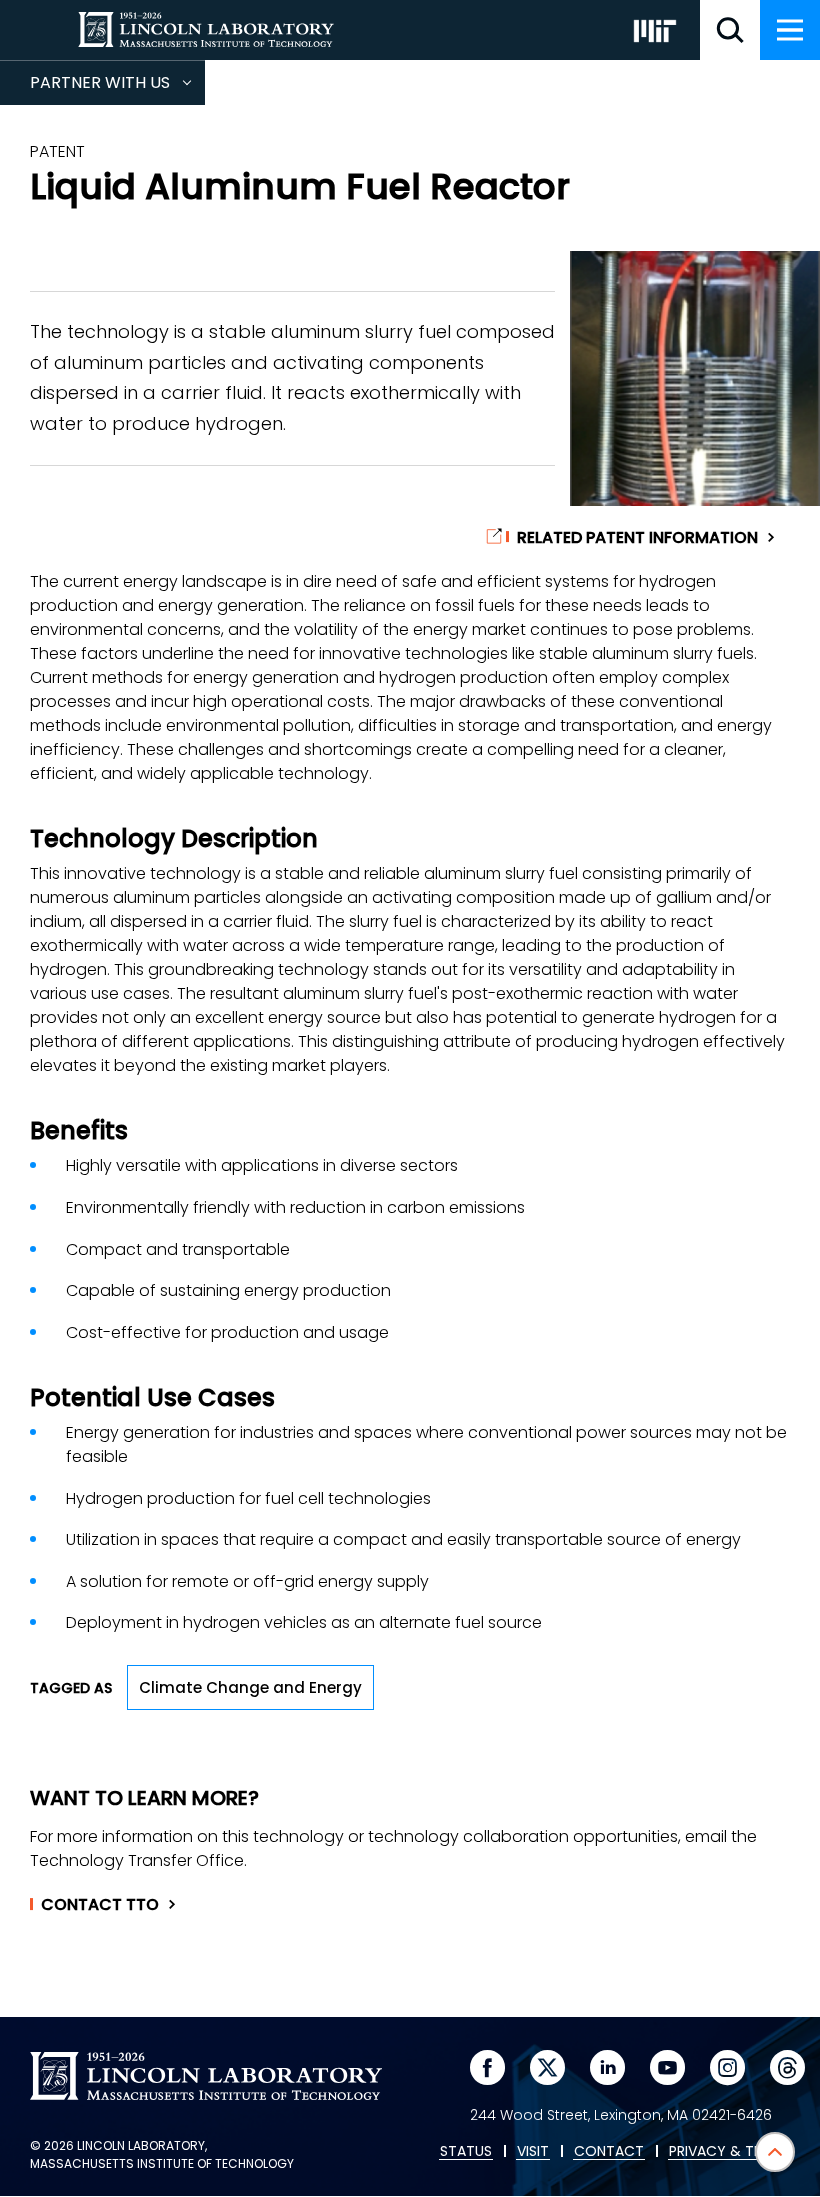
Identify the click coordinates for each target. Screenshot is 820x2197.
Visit (533, 2152)
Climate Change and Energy (250, 1687)
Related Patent (637, 538)
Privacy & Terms (729, 2152)
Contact (100, 1905)
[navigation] (790, 30)
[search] (730, 30)
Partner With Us (117, 88)
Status (466, 2152)
